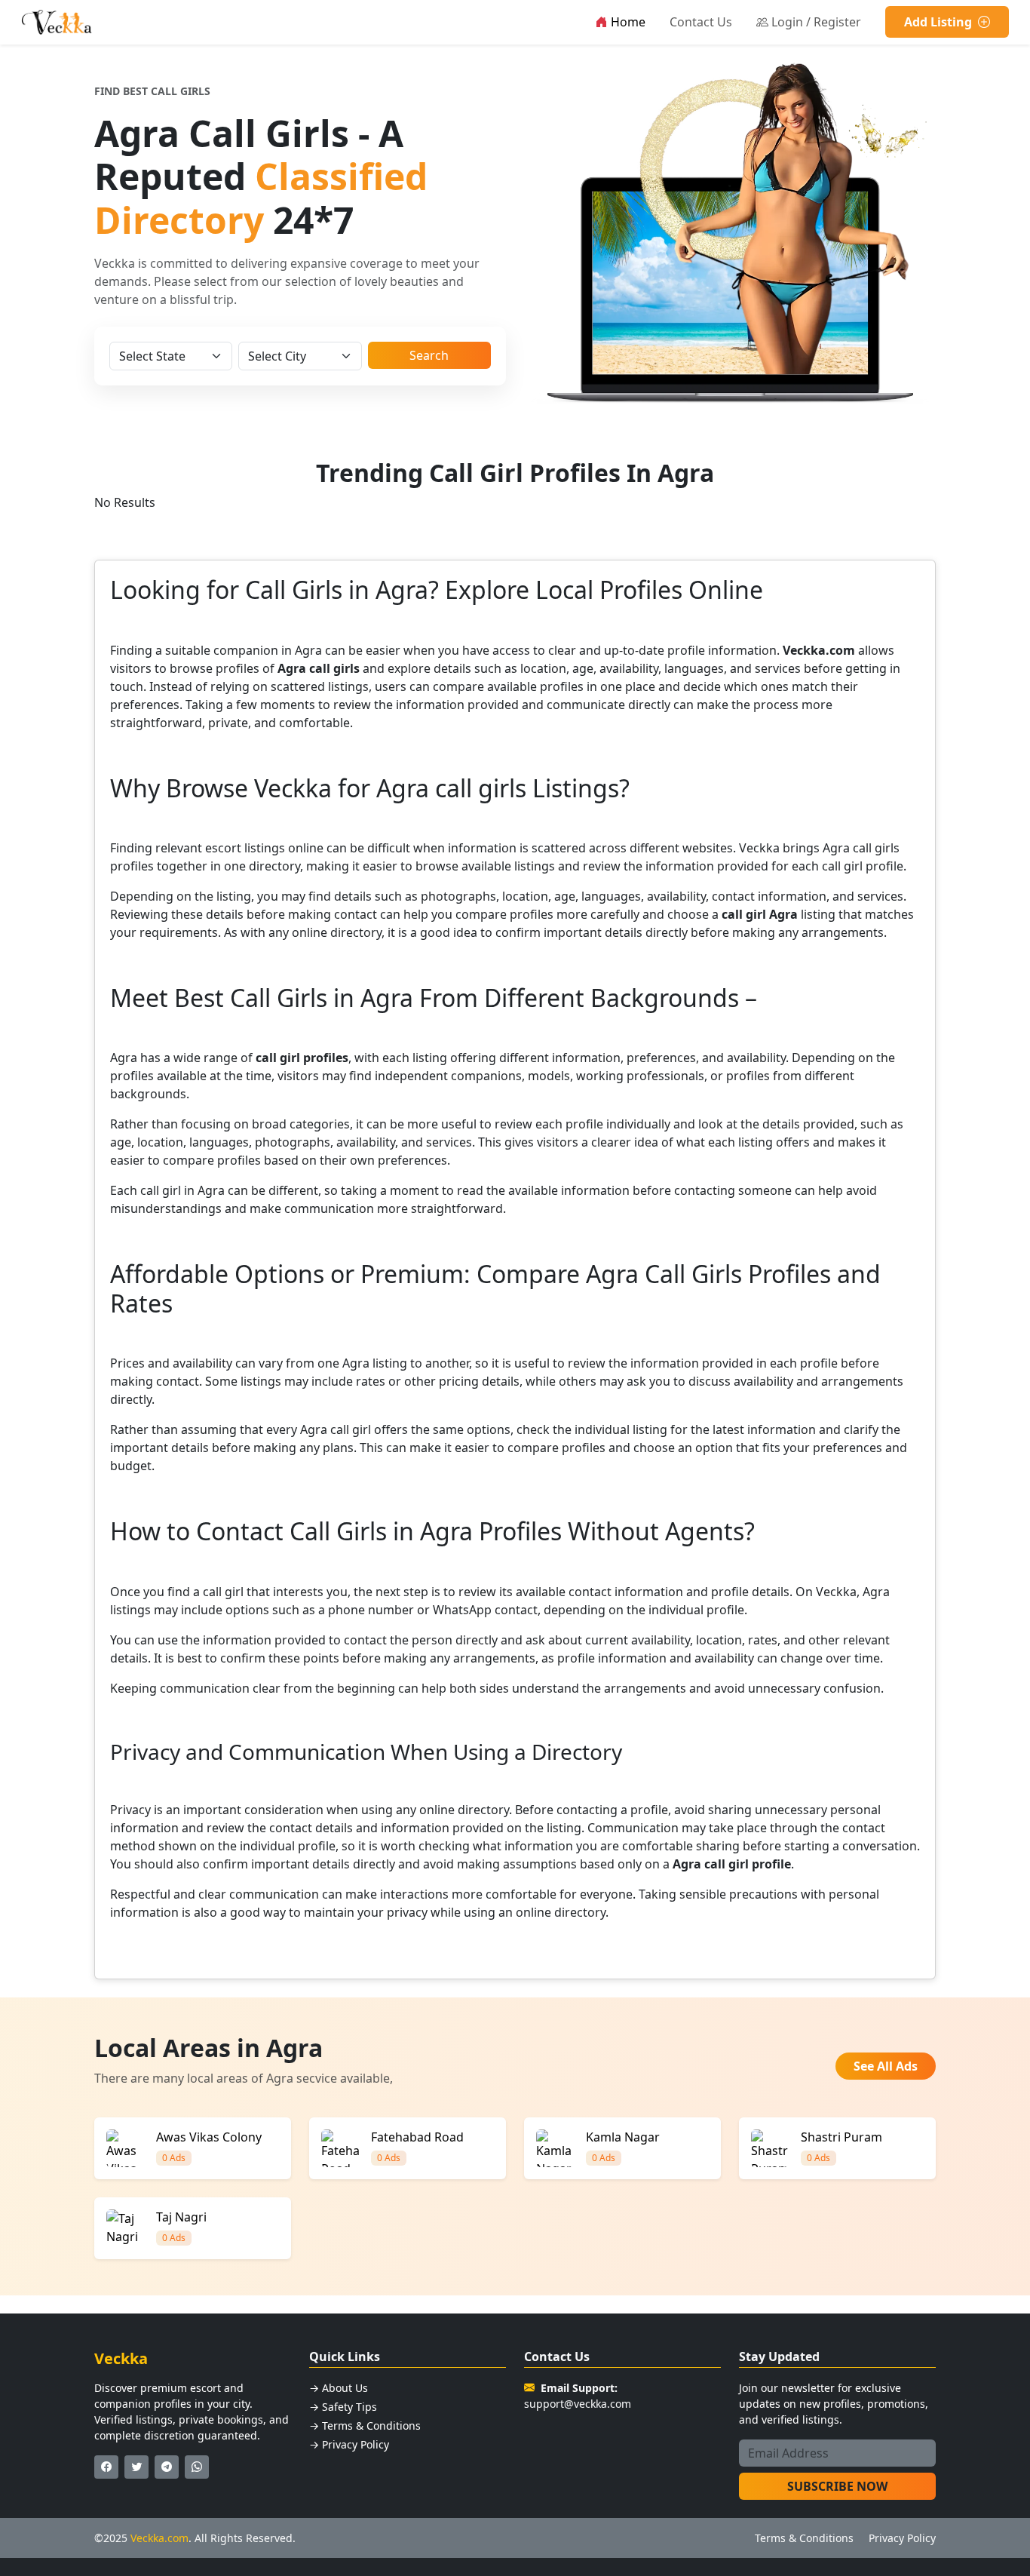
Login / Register (816, 22)
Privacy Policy (902, 2538)
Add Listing (940, 22)
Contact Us (701, 22)
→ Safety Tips (343, 2407)
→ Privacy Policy (349, 2444)
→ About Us (339, 2388)
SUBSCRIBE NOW (837, 2486)
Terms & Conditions (804, 2538)
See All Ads (886, 2066)
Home (628, 22)
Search (429, 355)
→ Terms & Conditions (365, 2426)
